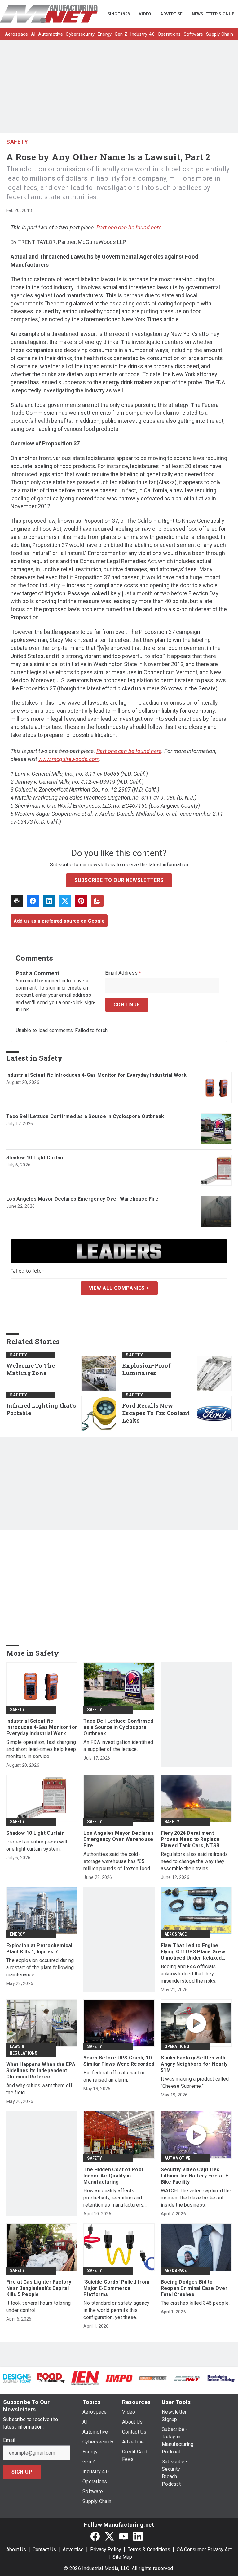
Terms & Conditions (149, 2549)
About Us (16, 2549)
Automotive (178, 2158)
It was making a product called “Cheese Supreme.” (195, 2082)
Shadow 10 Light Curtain (35, 1158)
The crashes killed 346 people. (195, 2303)
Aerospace (176, 1934)
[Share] (33, 901)
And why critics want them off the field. (39, 2089)
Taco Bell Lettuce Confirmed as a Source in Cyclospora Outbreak (85, 1116)
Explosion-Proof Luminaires (146, 1369)
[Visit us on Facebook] (95, 2536)
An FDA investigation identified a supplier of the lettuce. (118, 1746)
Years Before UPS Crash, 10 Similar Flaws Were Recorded (119, 2061)
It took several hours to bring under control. (39, 2307)
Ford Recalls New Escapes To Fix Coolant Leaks (156, 1413)
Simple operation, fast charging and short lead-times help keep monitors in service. (41, 1749)
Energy (18, 1934)
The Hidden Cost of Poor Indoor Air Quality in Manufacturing (114, 2176)
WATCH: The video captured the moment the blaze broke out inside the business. (196, 2198)
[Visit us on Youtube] (124, 2536)
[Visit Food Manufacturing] (51, 2378)
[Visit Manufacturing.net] (187, 2378)
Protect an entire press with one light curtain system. (37, 1845)
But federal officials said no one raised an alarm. (115, 2076)
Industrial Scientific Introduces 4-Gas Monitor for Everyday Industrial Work (96, 1075)
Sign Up (22, 2472)
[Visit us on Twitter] (109, 2536)
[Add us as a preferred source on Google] (97, 901)
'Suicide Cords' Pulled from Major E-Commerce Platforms (116, 2288)
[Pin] (81, 901)
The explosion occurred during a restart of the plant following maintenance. (40, 1967)
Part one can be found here (129, 227)
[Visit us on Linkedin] (138, 2536)
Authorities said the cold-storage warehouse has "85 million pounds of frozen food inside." (117, 1862)
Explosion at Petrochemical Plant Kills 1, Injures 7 (39, 1949)
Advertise (73, 2549)
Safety (17, 142)
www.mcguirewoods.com (69, 759)
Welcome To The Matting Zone (31, 1369)
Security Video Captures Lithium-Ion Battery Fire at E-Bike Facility (196, 2176)
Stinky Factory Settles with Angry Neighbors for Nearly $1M (194, 2064)
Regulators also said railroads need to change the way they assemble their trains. (194, 1861)
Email (9, 2440)
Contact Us (44, 2549)
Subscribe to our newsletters (119, 880)
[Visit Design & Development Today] (17, 2378)
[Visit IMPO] (119, 2378)
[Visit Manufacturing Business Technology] (221, 2378)
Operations (177, 2046)
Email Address (123, 973)
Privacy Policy (106, 2549)
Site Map (122, 2557)
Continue (127, 1005)
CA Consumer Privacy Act (204, 2549)
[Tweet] (65, 901)
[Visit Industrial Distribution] (153, 2378)
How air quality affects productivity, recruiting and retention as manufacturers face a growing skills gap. (113, 2198)
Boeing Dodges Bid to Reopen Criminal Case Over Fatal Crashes (194, 2288)
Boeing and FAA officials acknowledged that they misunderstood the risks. (189, 1974)
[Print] (17, 901)
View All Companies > (119, 1288)
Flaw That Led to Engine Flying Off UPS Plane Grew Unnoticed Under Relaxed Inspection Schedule (193, 1952)
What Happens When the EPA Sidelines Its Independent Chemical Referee (41, 2071)
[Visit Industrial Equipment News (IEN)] (85, 2378)
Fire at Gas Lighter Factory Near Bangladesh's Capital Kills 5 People (39, 2288)
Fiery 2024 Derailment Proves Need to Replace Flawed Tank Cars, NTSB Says (190, 1839)
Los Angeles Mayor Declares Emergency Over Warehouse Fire (82, 1199)
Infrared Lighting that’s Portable (41, 1409)
